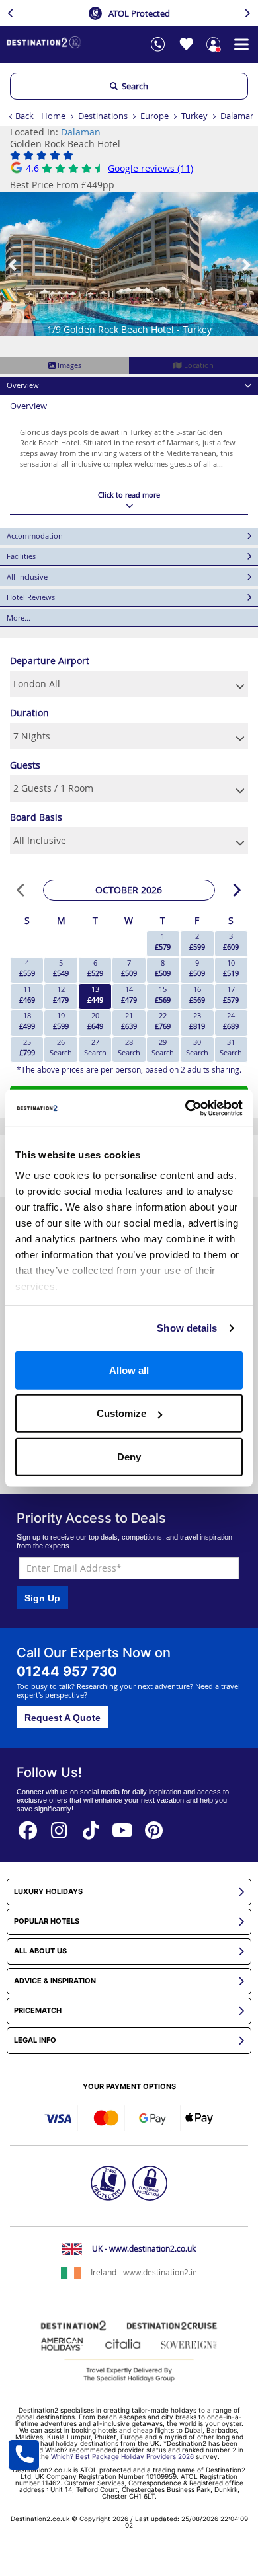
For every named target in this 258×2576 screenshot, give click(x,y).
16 (197, 994)
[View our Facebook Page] (28, 1826)
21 (129, 1021)
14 (129, 994)
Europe (154, 116)
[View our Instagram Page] (60, 1826)
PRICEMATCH (38, 2011)
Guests (25, 765)
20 (95, 1021)
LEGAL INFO (35, 2040)
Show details (187, 1328)
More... (19, 618)
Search (133, 86)
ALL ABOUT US (40, 1951)
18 (27, 1021)
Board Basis (36, 817)
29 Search (163, 1047)
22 (163, 1021)
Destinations (103, 116)
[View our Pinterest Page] (154, 1826)
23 (197, 1021)
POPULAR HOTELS (47, 1921)
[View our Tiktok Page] (91, 1826)
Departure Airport (50, 661)
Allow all (129, 1370)
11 (27, 994)
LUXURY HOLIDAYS (48, 1892)
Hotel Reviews (31, 597)
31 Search (231, 1047)
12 (61, 994)
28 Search (129, 1047)
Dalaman (238, 116)
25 (27, 1047)
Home (53, 116)
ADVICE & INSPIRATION (55, 1981)
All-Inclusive (27, 577)
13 (95, 994)
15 (163, 994)
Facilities (21, 556)
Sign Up (42, 1598)
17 (231, 994)
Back (24, 116)
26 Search (61, 1047)
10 (231, 968)
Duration (29, 713)
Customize (121, 1413)
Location (198, 365)
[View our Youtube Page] (122, 1826)
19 (61, 1021)
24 (231, 1021)
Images (68, 365)
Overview (23, 385)
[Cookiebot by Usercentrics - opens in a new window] (186, 1108)
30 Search (197, 1047)
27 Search (95, 1047)
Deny (129, 1456)
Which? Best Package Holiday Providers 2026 (122, 2456)
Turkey (194, 116)
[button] (13, 264)
